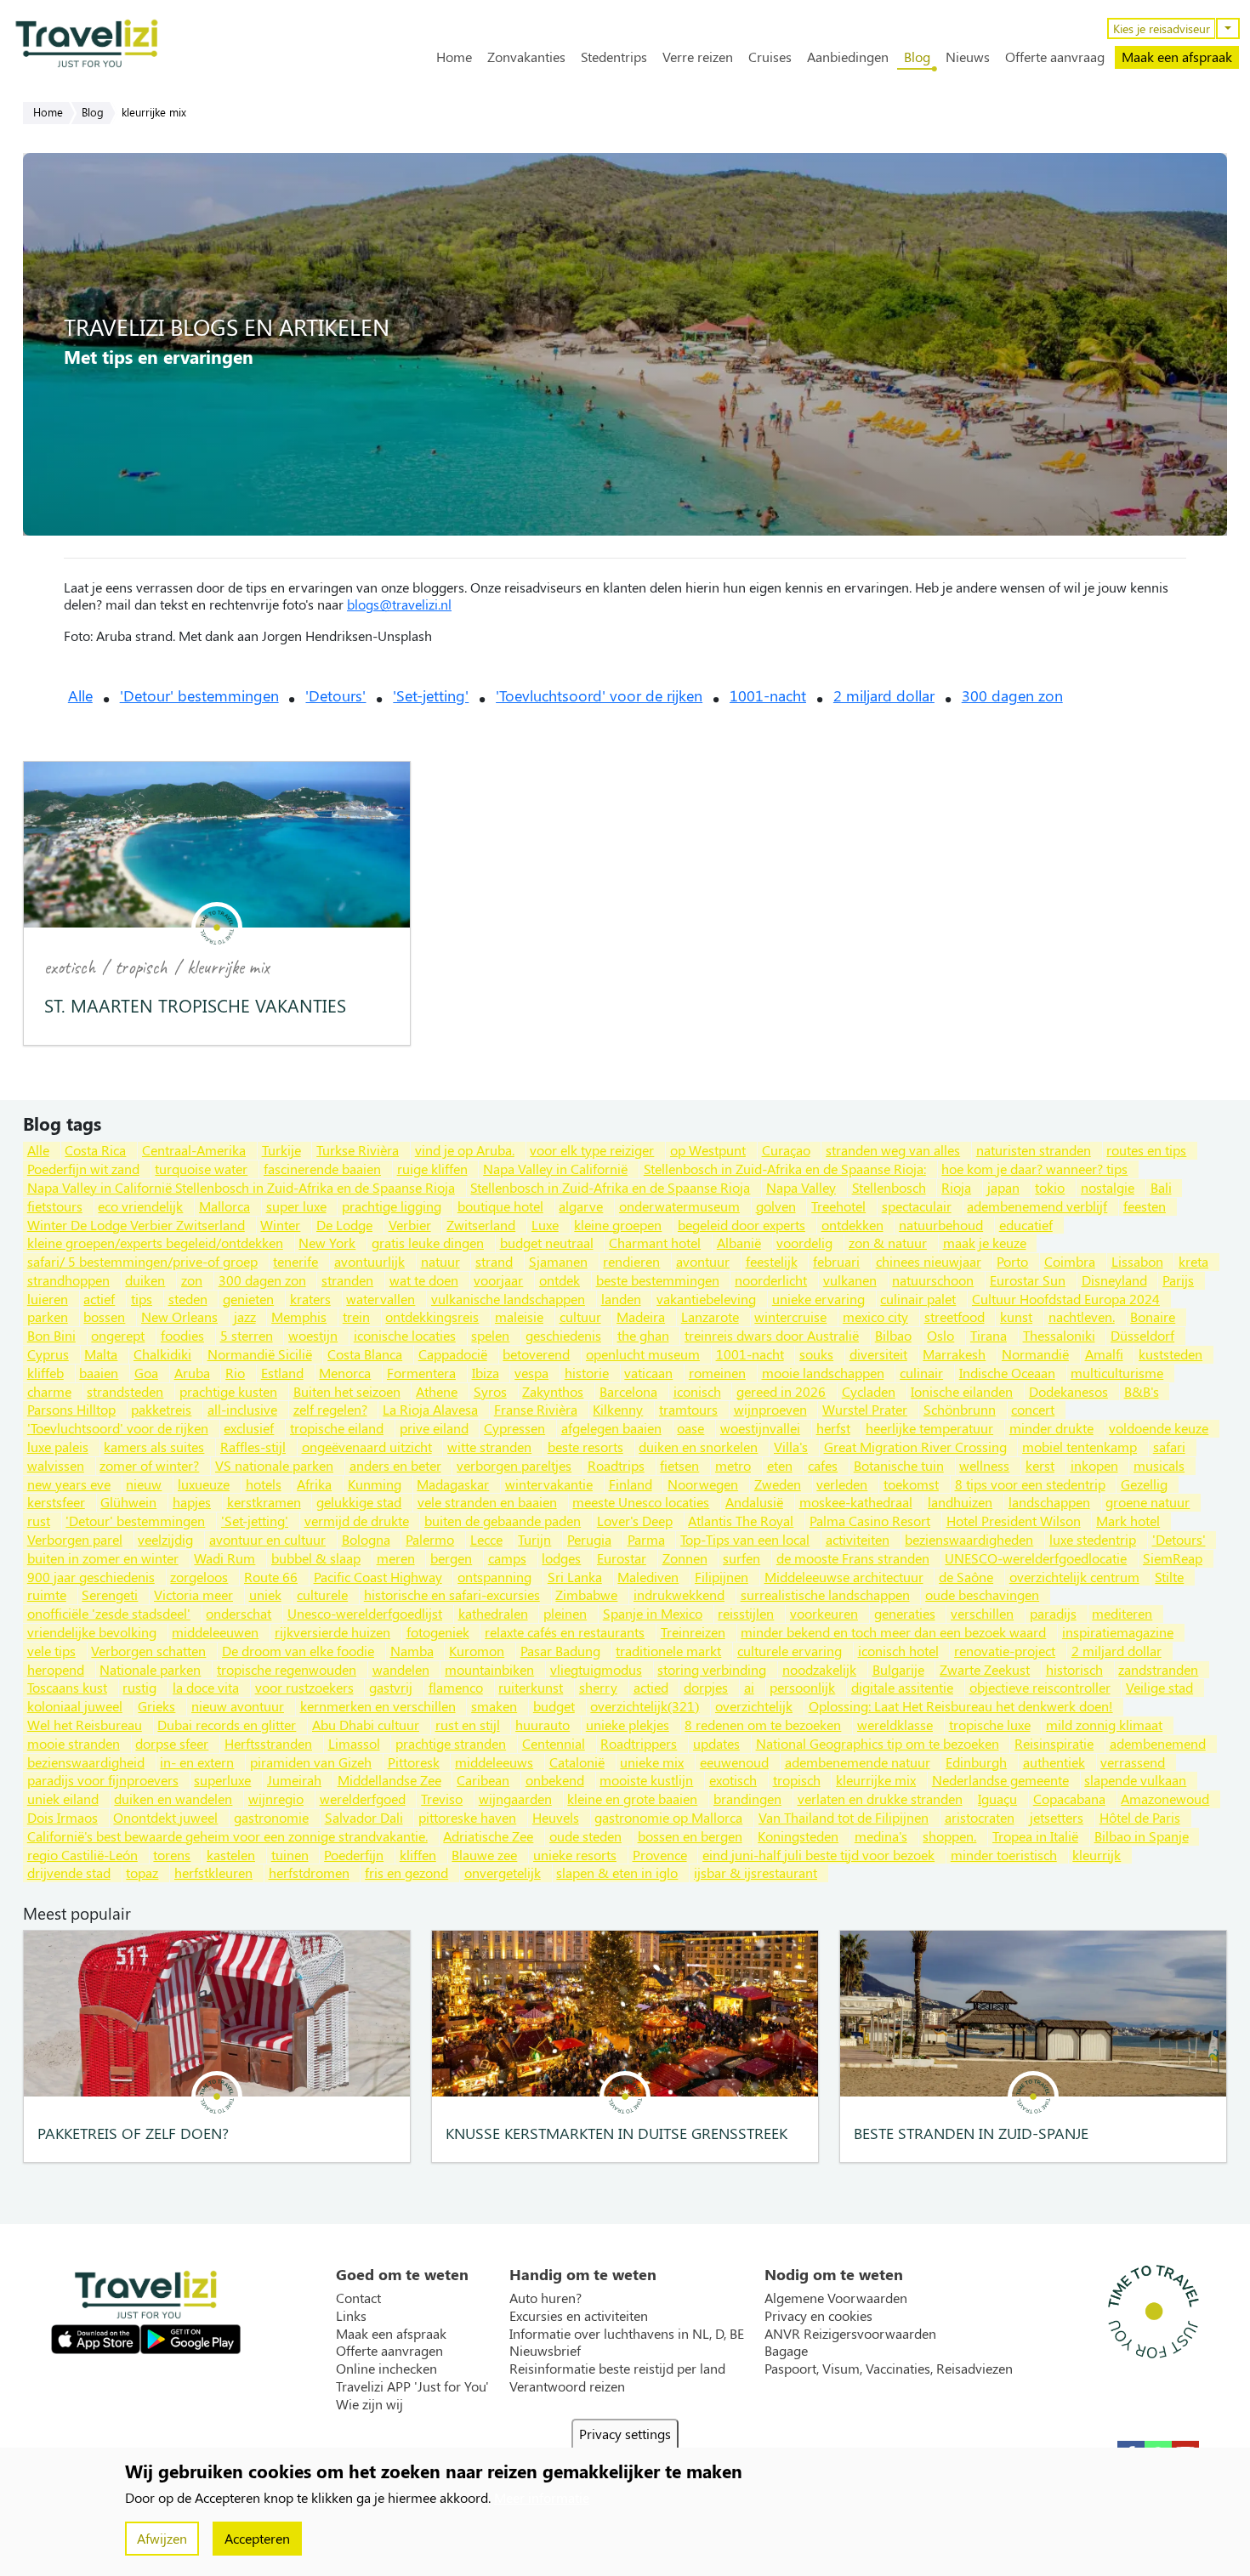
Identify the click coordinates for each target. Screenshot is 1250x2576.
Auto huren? (545, 2298)
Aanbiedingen (848, 57)
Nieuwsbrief (545, 2351)
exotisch (70, 967)
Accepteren (257, 2538)
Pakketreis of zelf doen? (133, 2133)
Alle (80, 695)
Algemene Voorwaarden (836, 2298)
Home (454, 57)
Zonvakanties (526, 57)
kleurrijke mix (228, 967)
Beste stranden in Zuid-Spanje (971, 2133)
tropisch (141, 967)
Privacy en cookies (818, 2316)
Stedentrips (614, 57)
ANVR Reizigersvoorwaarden (850, 2334)
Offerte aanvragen (389, 2351)
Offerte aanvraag (1055, 57)
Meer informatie (542, 2497)
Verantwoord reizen (567, 2386)
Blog (917, 57)
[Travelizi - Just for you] (87, 43)
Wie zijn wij (369, 2404)
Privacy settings (625, 2434)
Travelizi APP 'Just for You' (412, 2386)
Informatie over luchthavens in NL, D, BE (627, 2334)
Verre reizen (698, 57)
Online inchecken (386, 2369)
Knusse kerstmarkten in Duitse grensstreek (616, 2133)
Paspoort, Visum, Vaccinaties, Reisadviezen (889, 2369)
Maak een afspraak (1177, 57)
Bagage (786, 2351)
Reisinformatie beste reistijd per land (617, 2369)
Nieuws (968, 57)
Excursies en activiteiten (579, 2316)
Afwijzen (162, 2538)
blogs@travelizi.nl (399, 604)
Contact (358, 2298)
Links (351, 2316)
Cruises (770, 57)
